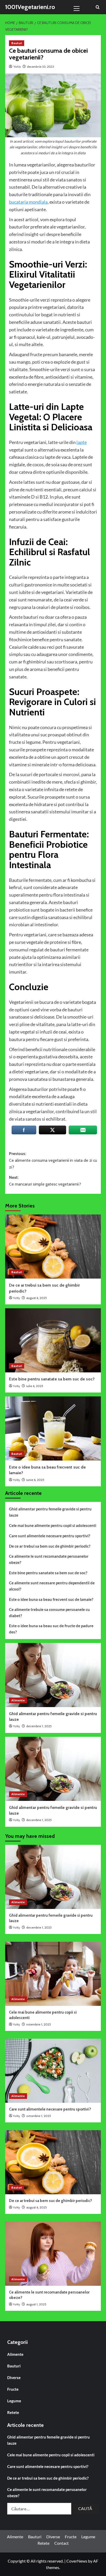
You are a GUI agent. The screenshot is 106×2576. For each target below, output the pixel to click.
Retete (13, 2412)
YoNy (17, 67)
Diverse (14, 2378)
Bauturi (17, 43)
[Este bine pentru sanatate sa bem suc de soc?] (53, 1340)
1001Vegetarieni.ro (30, 7)
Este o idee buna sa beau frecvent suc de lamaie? (51, 1599)
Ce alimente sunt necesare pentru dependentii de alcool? (52, 1586)
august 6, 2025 (37, 1298)
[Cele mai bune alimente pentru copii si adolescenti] (53, 1675)
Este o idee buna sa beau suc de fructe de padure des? (51, 1629)
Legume (14, 2401)
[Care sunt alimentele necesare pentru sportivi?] (53, 2071)
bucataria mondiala (28, 202)
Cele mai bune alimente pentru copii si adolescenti (53, 1525)
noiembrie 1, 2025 (39, 1726)
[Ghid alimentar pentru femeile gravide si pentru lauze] (53, 1877)
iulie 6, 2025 (35, 1386)
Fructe (13, 2389)
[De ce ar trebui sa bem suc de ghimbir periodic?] (53, 1247)
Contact (61, 2543)
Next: (45, 1181)
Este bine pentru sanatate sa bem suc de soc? (52, 1379)
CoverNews (77, 2561)
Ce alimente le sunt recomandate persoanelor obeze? (49, 1559)
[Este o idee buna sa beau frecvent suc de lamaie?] (53, 1428)
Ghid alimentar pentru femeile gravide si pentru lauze (50, 1512)
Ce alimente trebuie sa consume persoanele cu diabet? (49, 1612)
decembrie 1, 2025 (39, 1927)
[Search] (98, 7)
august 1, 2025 (36, 2304)
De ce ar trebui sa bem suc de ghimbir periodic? (50, 1546)
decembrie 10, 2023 (41, 67)
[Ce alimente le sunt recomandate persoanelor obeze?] (53, 2254)
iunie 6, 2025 (35, 1480)
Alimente (18, 1700)
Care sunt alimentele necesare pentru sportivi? (50, 1536)
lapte (82, 442)
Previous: (53, 1160)
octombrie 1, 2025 (39, 2116)
